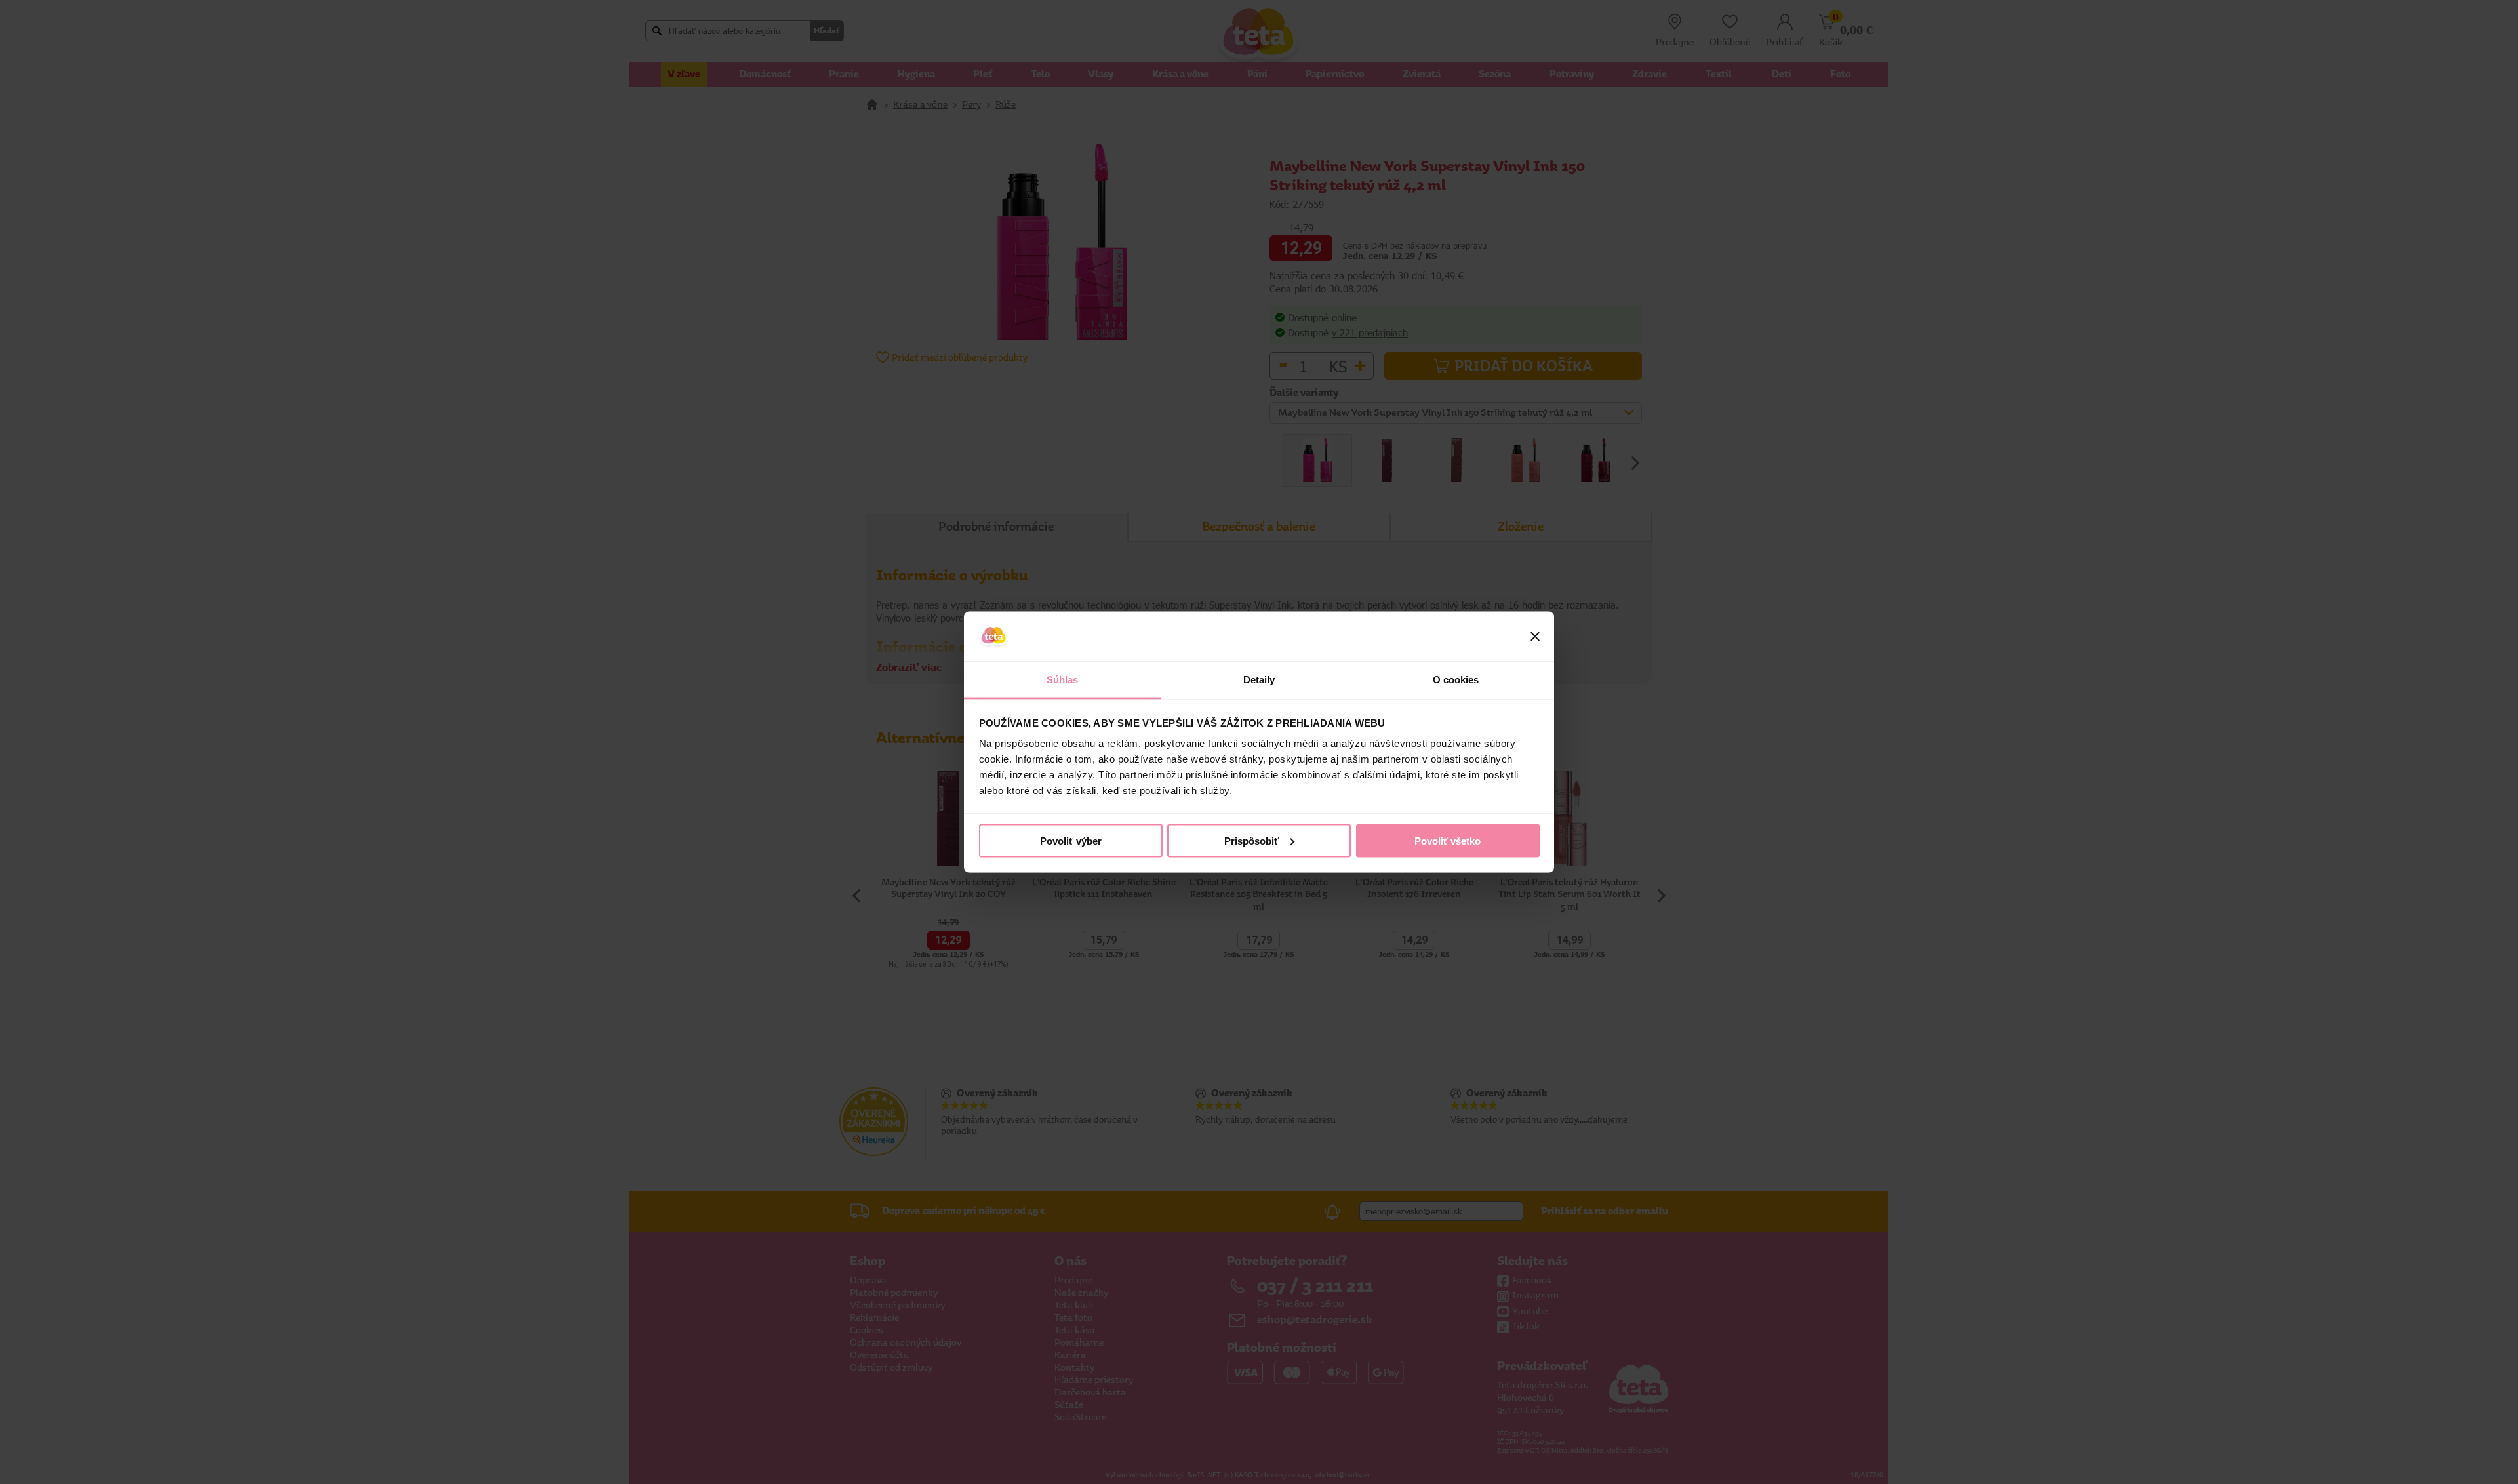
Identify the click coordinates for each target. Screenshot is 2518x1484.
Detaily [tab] (1259, 680)
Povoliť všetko (1448, 840)
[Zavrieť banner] (1535, 637)
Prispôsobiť (1251, 840)
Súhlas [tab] (1063, 680)
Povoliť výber (1071, 840)
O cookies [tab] (1456, 680)
